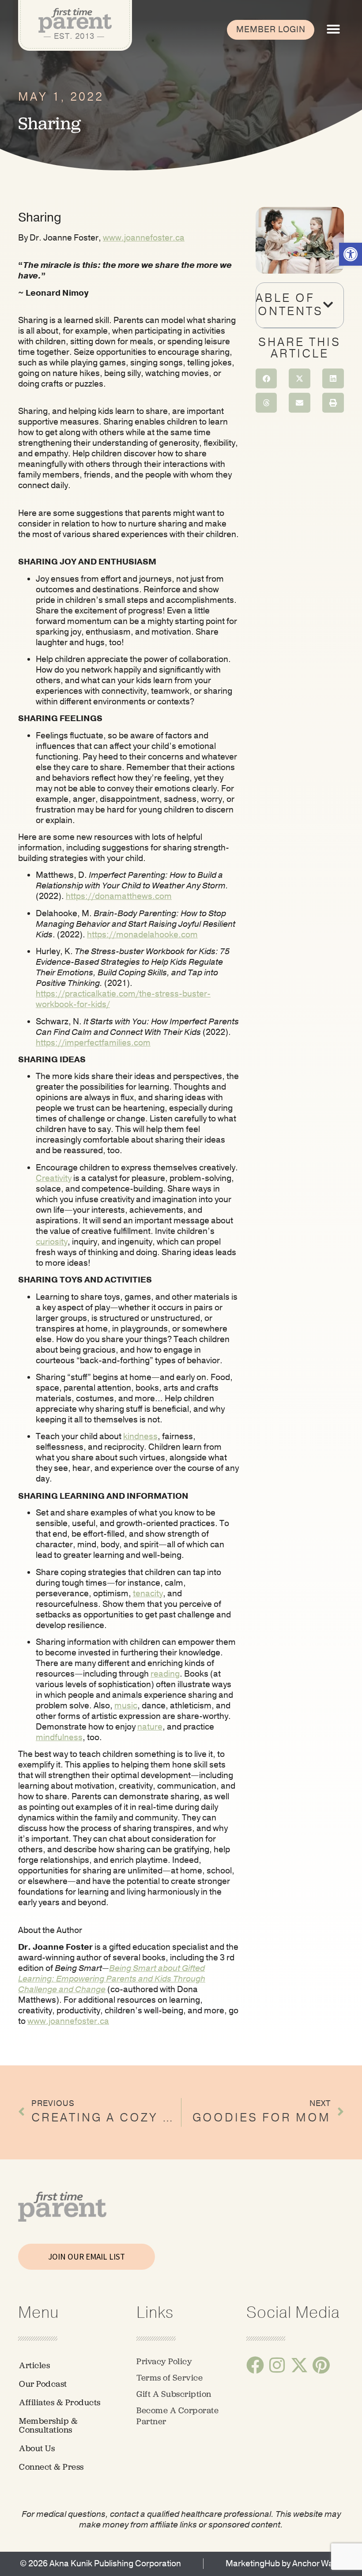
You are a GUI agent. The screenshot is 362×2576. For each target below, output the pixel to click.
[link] (351, 254)
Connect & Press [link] (51, 2467)
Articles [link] (34, 2365)
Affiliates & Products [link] (60, 2402)
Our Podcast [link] (43, 2384)
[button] (333, 29)
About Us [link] (37, 2448)
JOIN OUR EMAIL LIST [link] (87, 2256)
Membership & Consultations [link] (48, 2425)
